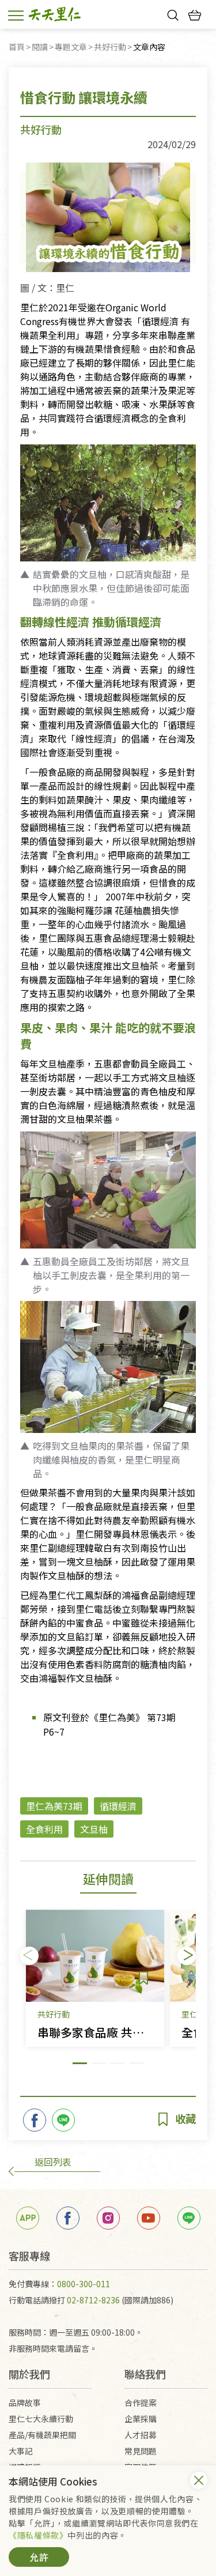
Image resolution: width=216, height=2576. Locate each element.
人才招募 (141, 2435)
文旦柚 (94, 1829)
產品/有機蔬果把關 (42, 2435)
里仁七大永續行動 (41, 2419)
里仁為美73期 (54, 1806)
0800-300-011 (84, 2284)
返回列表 (53, 2162)
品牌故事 (25, 2402)
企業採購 (141, 2419)
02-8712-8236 (93, 2300)
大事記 (21, 2451)
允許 (39, 2557)
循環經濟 (118, 1806)
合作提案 (141, 2402)
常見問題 (141, 2451)
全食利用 (44, 1829)
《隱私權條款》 (38, 2535)
